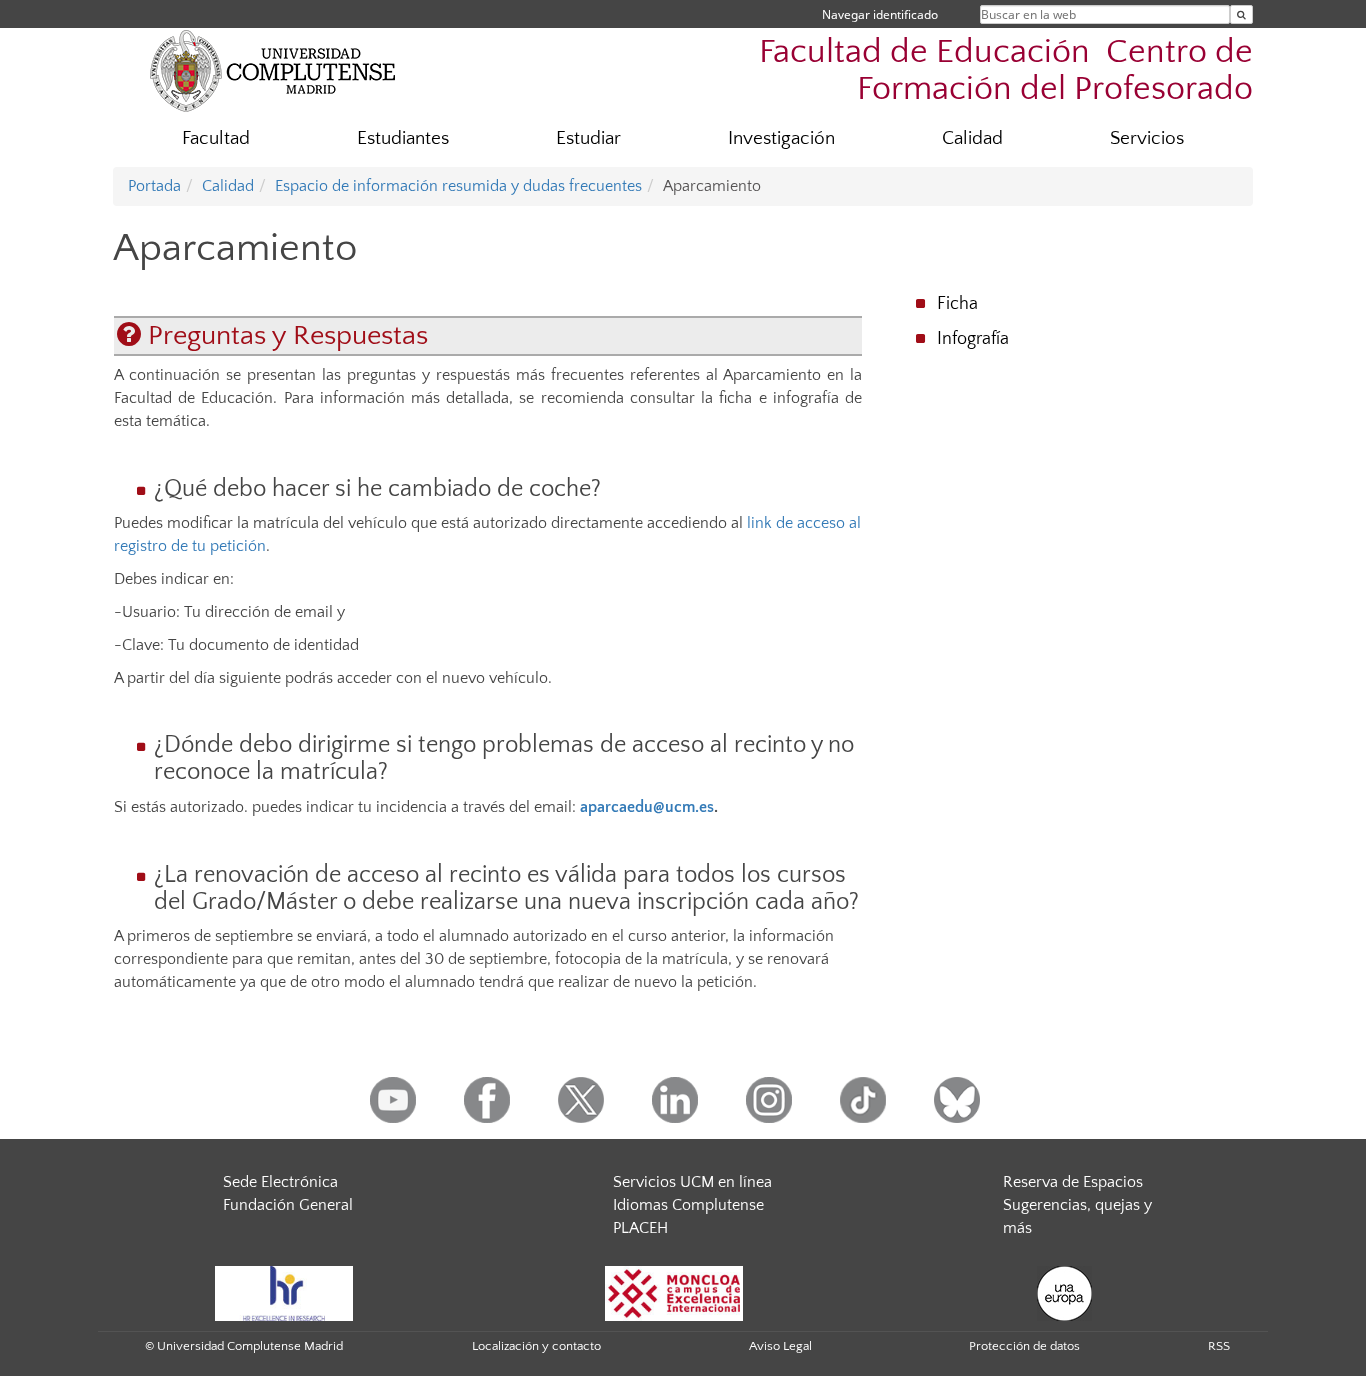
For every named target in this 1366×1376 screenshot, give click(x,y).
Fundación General (288, 1205)
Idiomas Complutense (688, 1205)
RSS (1219, 1346)
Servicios (1147, 138)
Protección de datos (1024, 1346)
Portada (154, 186)
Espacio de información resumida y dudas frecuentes (458, 186)
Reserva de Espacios (1073, 1182)
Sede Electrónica (280, 1182)
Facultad (216, 138)
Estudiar (588, 138)
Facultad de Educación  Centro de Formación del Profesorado (1006, 71)
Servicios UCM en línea (692, 1182)
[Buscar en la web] (1241, 14)
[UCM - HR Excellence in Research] (284, 1292)
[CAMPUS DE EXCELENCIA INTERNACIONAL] (674, 1292)
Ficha (957, 304)
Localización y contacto (536, 1346)
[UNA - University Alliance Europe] (1064, 1292)
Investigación (781, 138)
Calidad (972, 138)
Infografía (973, 339)
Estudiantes (403, 138)
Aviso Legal (780, 1346)
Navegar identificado (880, 14)
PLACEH (640, 1228)
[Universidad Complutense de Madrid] (273, 70)
